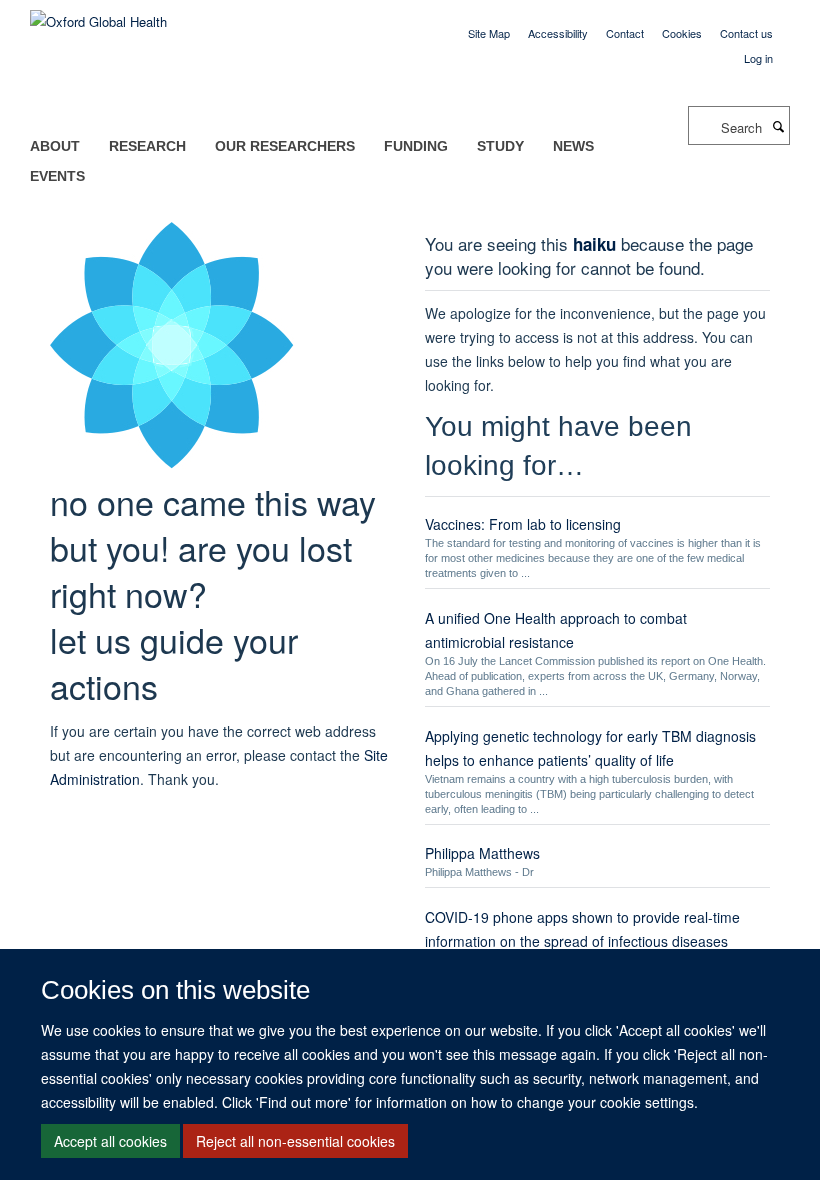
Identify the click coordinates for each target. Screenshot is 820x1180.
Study (500, 146)
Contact (625, 33)
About (55, 146)
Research (147, 146)
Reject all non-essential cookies (295, 1141)
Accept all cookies (110, 1141)
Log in (758, 58)
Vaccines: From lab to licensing (523, 524)
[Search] (778, 126)
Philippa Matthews (482, 853)
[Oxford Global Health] (98, 14)
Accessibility (558, 33)
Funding (416, 146)
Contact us (746, 33)
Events (57, 176)
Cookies (682, 33)
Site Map (489, 33)
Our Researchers (285, 146)
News (573, 146)
